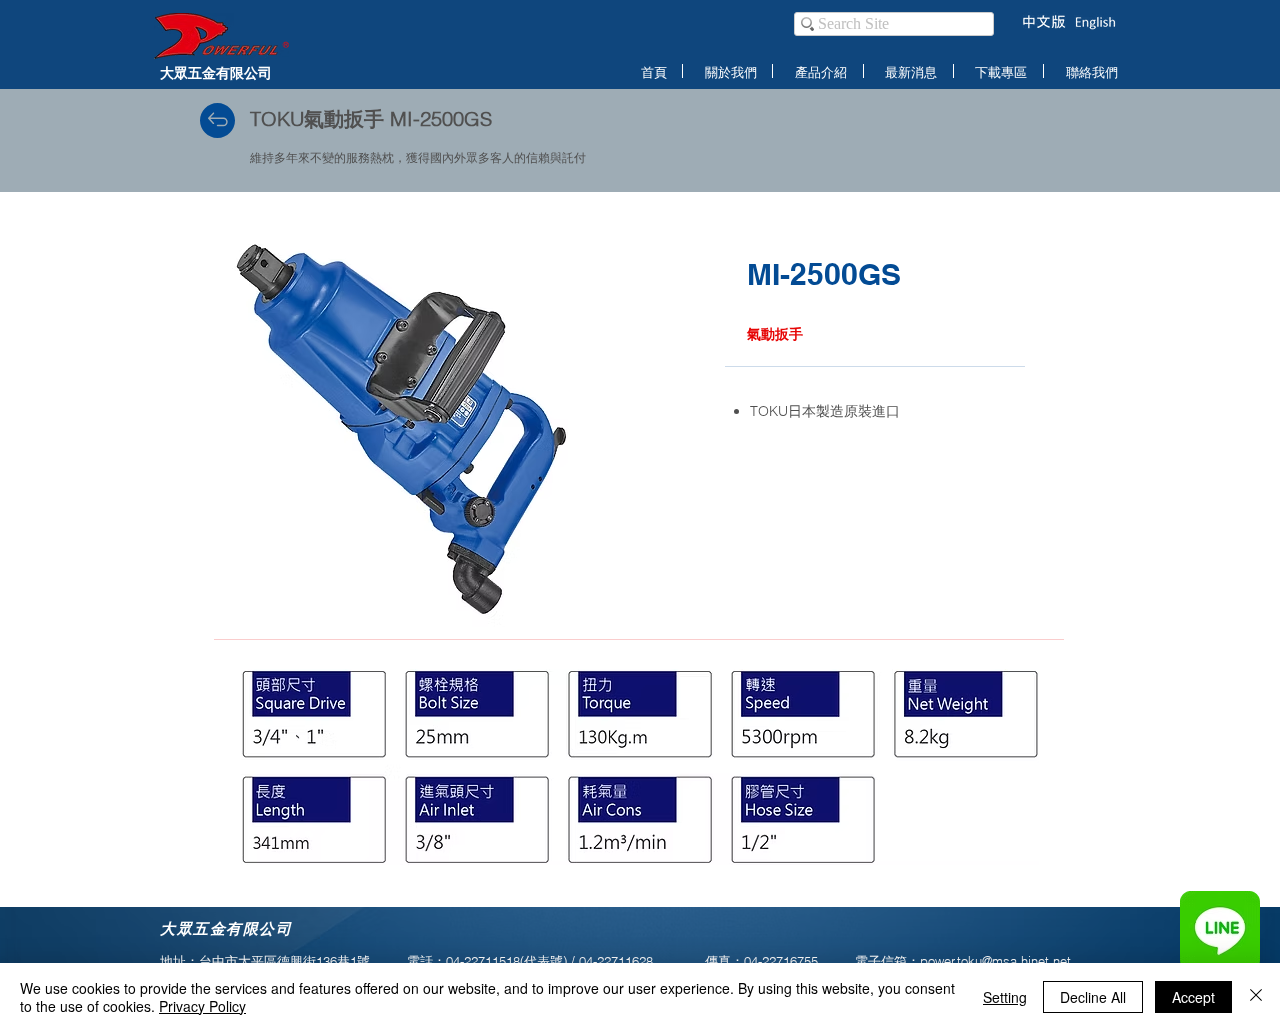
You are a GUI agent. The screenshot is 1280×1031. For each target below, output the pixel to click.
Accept (1193, 997)
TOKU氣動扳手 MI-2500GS (371, 118)
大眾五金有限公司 (216, 72)
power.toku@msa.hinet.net (995, 961)
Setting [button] (1005, 997)
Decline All (1093, 997)
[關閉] (1256, 997)
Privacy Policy (202, 1006)
